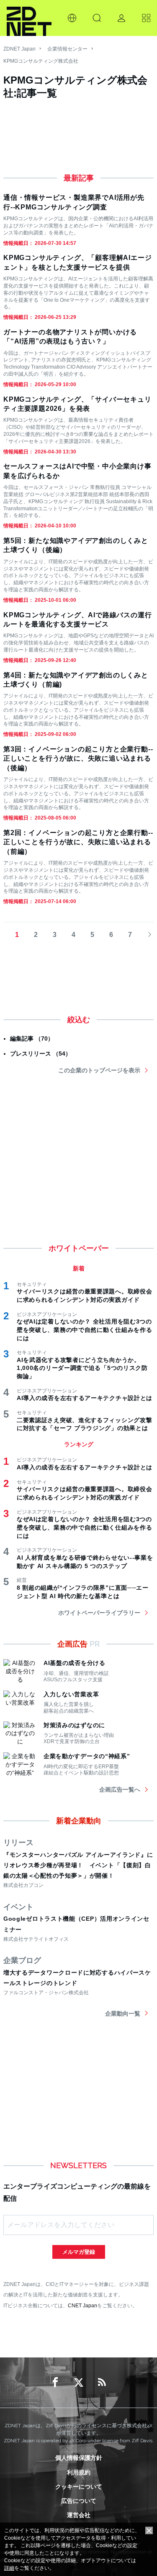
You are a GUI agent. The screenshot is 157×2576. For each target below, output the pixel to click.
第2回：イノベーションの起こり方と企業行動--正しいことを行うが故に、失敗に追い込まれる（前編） (78, 842)
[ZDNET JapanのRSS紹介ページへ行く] (102, 2383)
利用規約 (79, 2472)
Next (147, 935)
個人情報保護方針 (79, 2458)
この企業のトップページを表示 (99, 1070)
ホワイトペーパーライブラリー (99, 1613)
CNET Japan (82, 2305)
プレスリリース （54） (41, 1054)
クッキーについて (79, 2487)
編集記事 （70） (32, 1039)
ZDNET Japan (19, 49)
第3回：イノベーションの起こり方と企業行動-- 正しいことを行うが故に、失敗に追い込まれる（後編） (78, 759)
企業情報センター (67, 49)
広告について (79, 2501)
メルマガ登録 (79, 2252)
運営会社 (79, 2515)
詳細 (9, 2568)
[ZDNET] (29, 18)
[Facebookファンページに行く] (55, 2383)
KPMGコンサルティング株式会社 (41, 61)
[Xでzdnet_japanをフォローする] (79, 2383)
